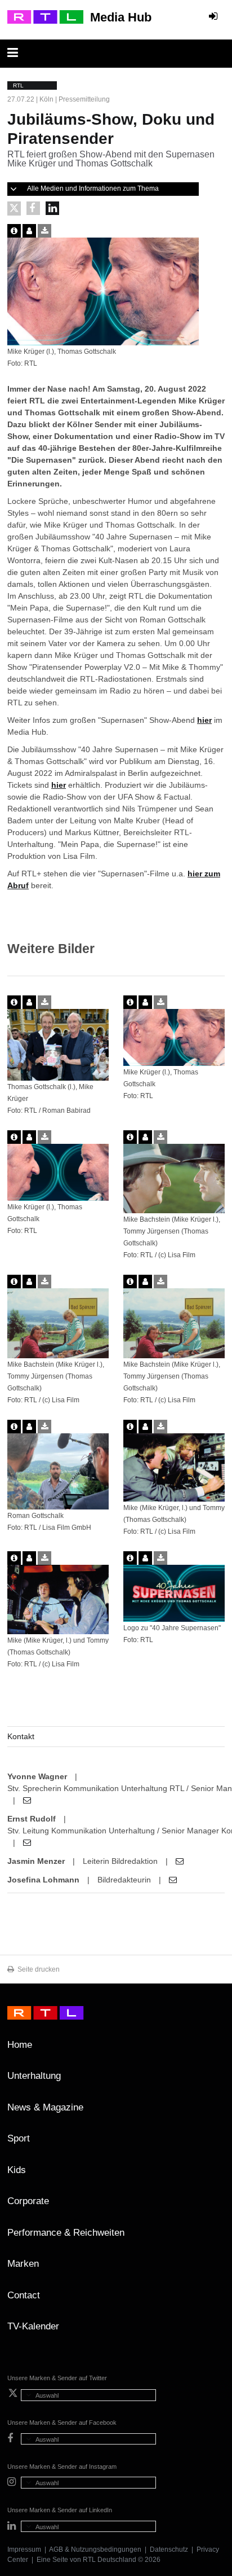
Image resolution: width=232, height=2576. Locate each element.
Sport (19, 2138)
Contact (24, 2295)
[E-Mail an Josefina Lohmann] (173, 1880)
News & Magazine (45, 2107)
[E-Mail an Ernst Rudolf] (27, 1842)
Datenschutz (169, 2549)
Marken (23, 2264)
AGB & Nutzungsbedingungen (95, 2549)
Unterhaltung (34, 2076)
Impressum (24, 2549)
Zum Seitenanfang (213, 2049)
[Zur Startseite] (45, 17)
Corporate (28, 2201)
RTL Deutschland (110, 2560)
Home (20, 2045)
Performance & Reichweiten (66, 2233)
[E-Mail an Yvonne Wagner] (27, 1800)
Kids (17, 2170)
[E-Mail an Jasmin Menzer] (180, 1861)
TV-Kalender (33, 2326)
